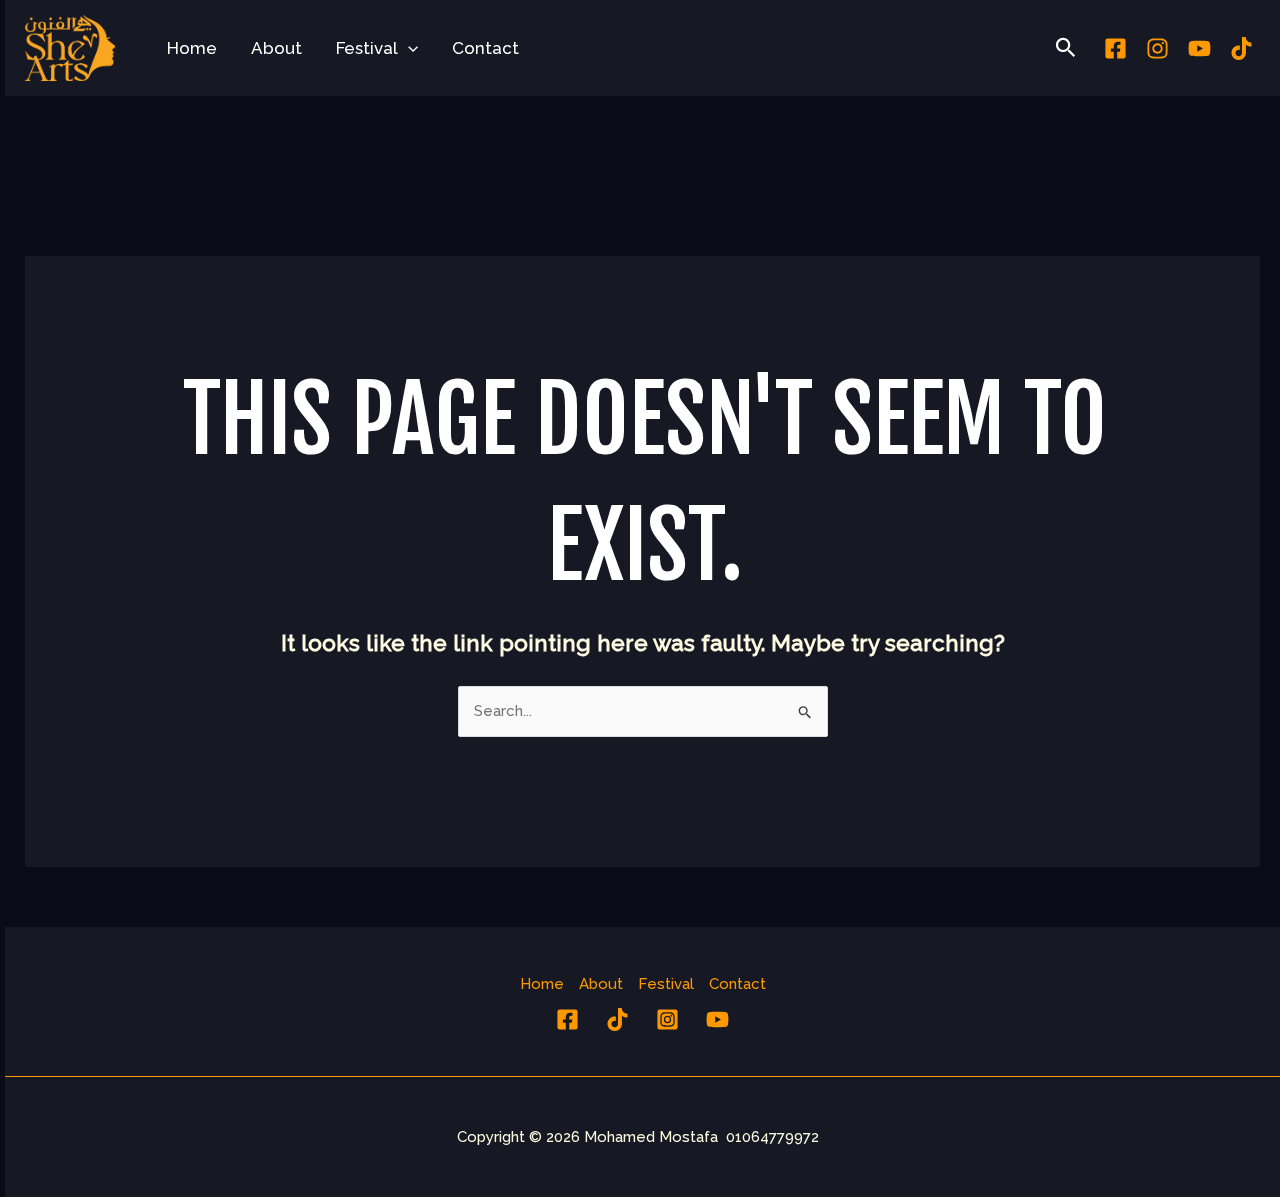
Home (192, 48)
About (276, 48)
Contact (485, 48)
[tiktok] (1241, 48)
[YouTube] (717, 1019)
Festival (367, 48)
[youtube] (1199, 48)
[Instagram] (1157, 48)
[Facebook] (1115, 48)
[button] (408, 48)
